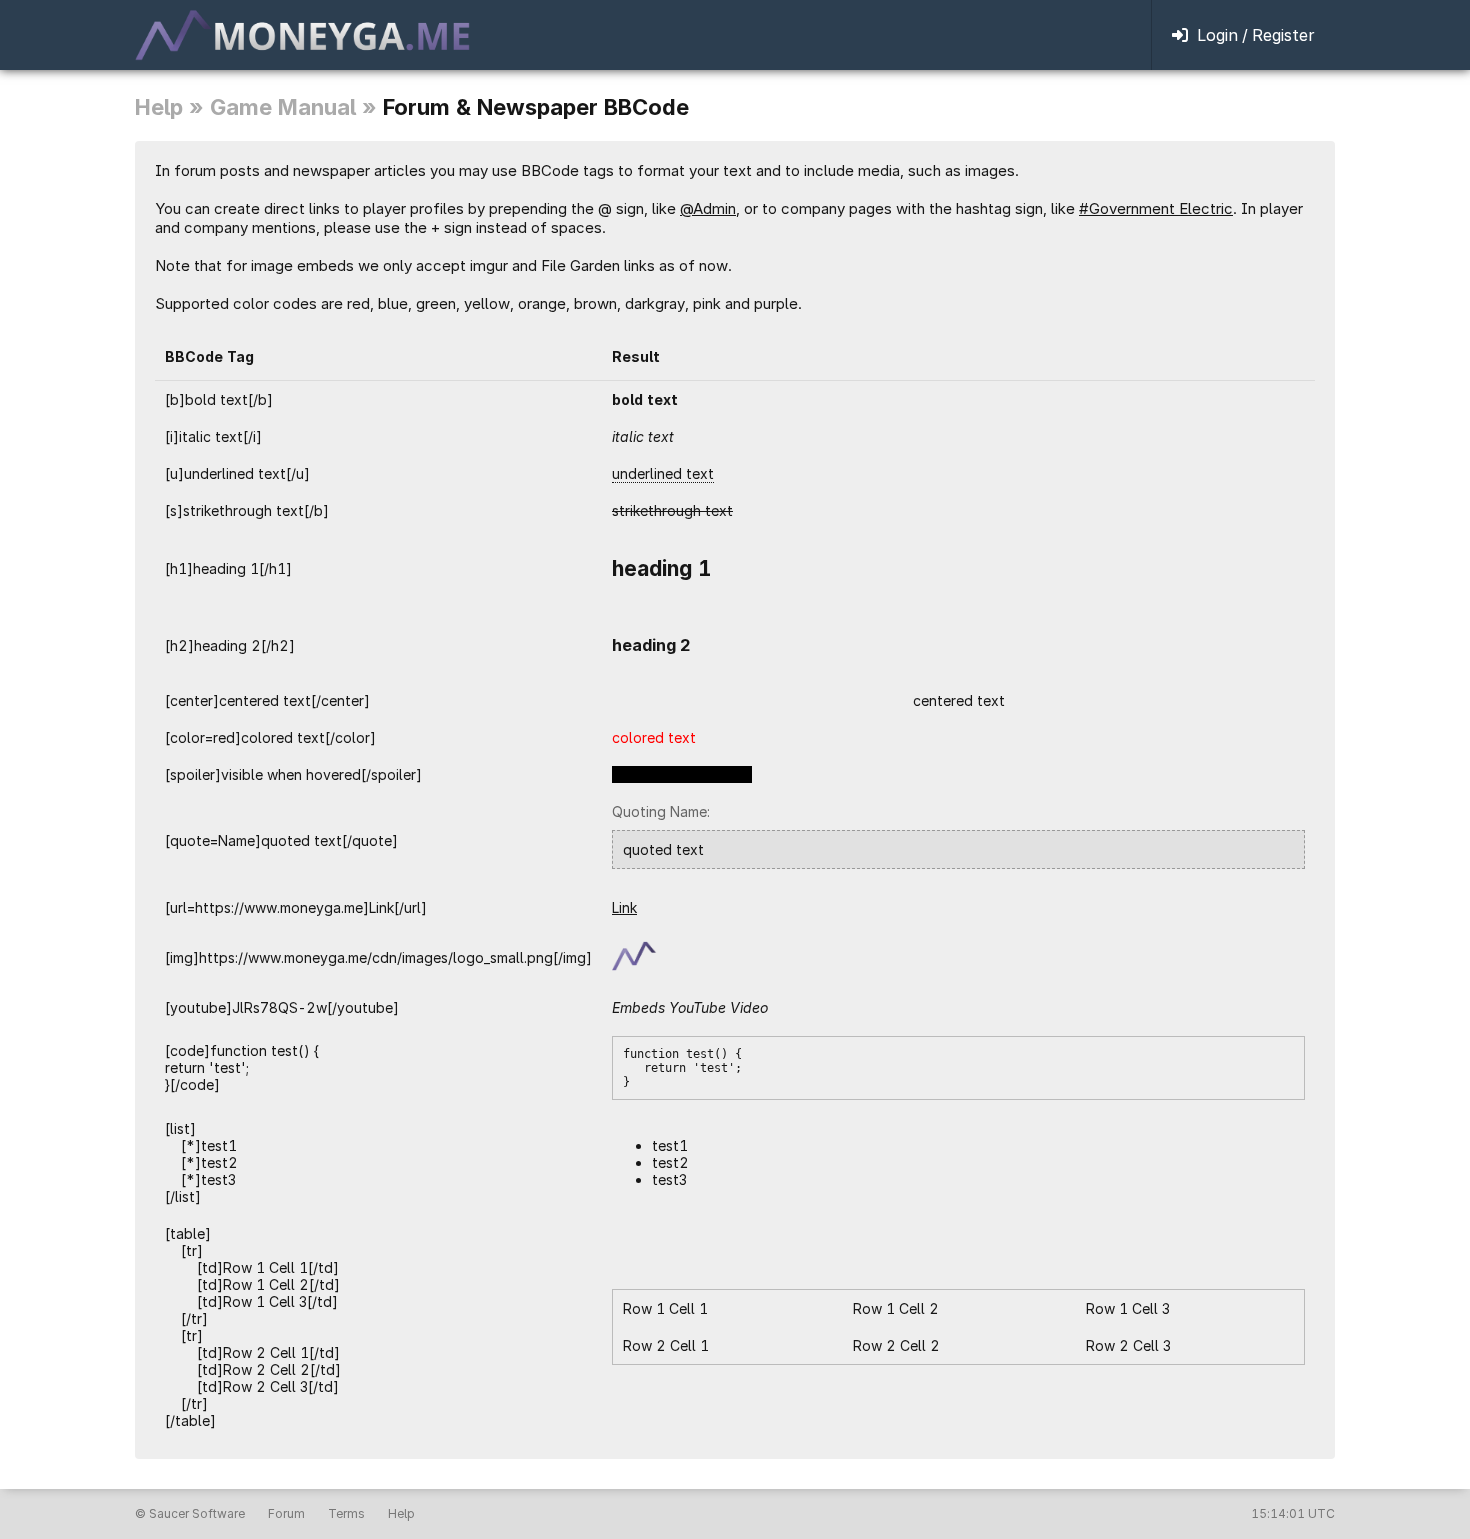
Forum (286, 1513)
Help (401, 1513)
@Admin (708, 208)
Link (624, 907)
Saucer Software (197, 1513)
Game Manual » (293, 107)
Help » (169, 107)
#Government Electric (1156, 208)
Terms (346, 1513)
